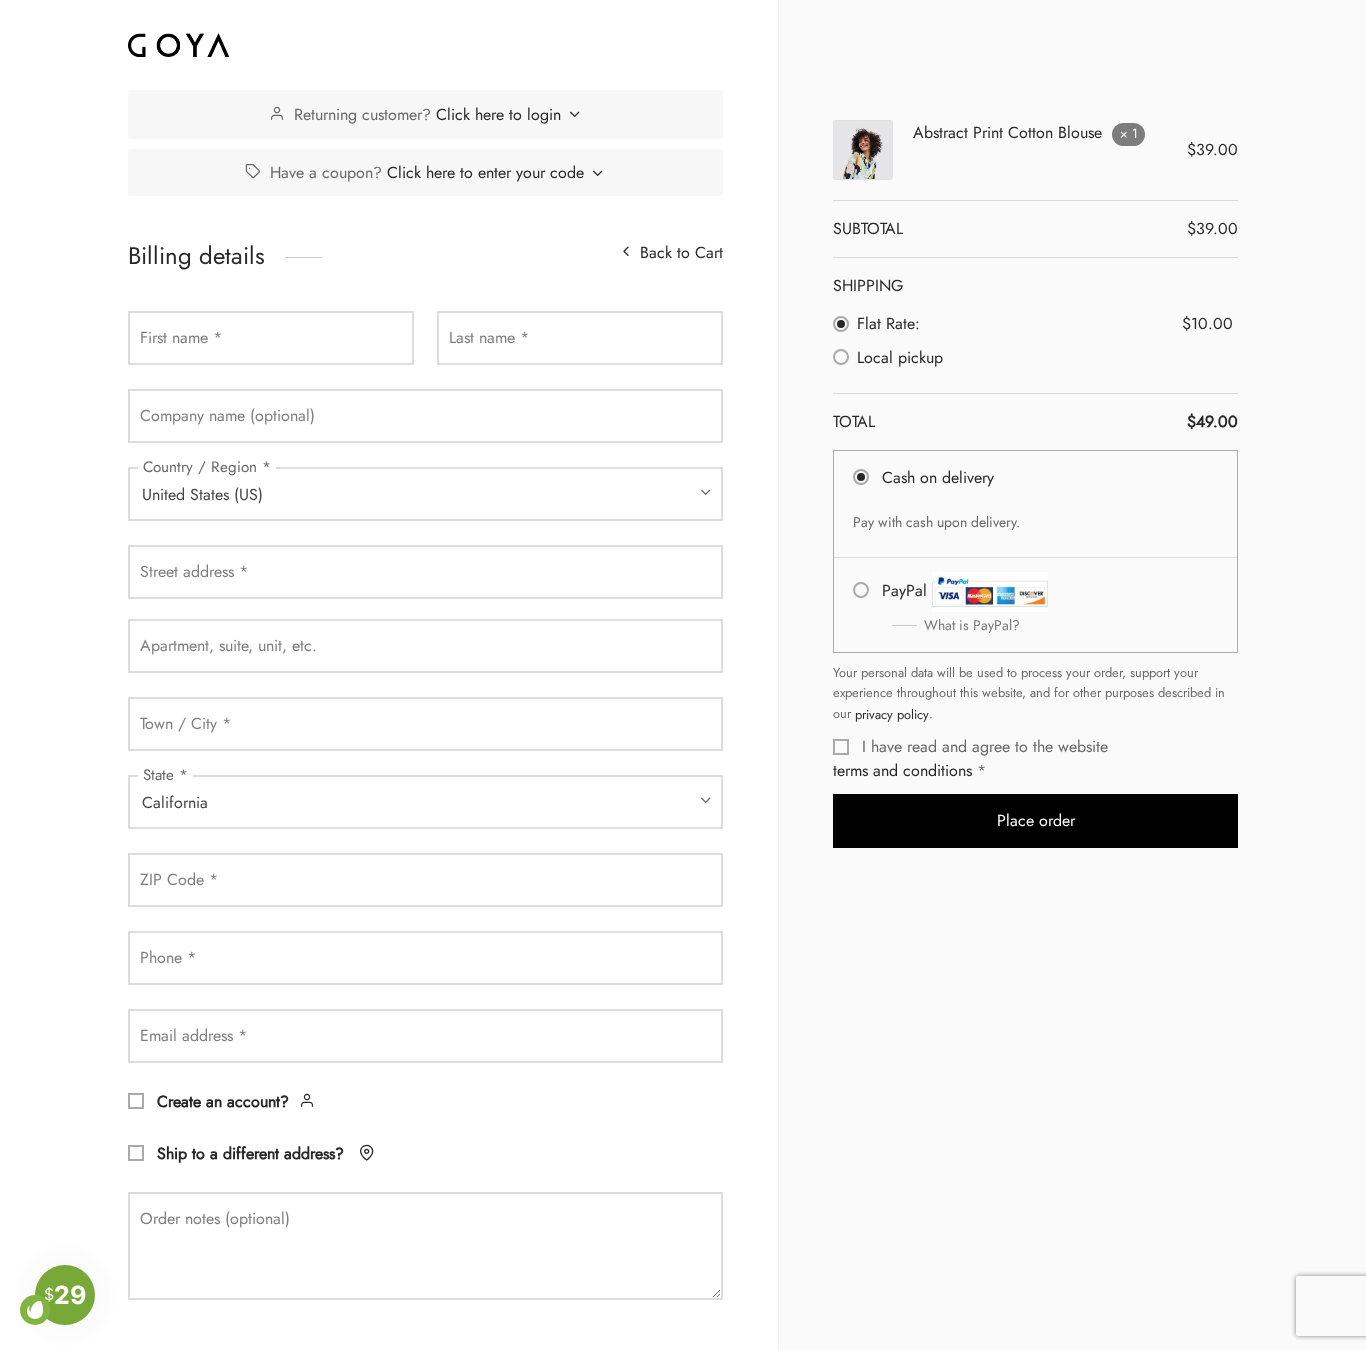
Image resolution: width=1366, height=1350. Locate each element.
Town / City (185, 723)
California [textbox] (175, 802)
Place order (1036, 820)
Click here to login (498, 114)
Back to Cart (681, 252)
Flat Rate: (888, 323)
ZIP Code (179, 879)
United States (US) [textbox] (202, 494)
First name (181, 337)
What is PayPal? (972, 625)
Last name (489, 337)
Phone (168, 957)
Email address (193, 1035)
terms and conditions (902, 770)
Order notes (215, 1218)
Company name (227, 415)
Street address (194, 571)
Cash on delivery (938, 477)
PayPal (951, 607)
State (165, 775)
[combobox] (425, 494)
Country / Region (207, 467)
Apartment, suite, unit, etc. (228, 645)
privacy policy (892, 714)
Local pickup (900, 357)
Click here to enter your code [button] (485, 172)
